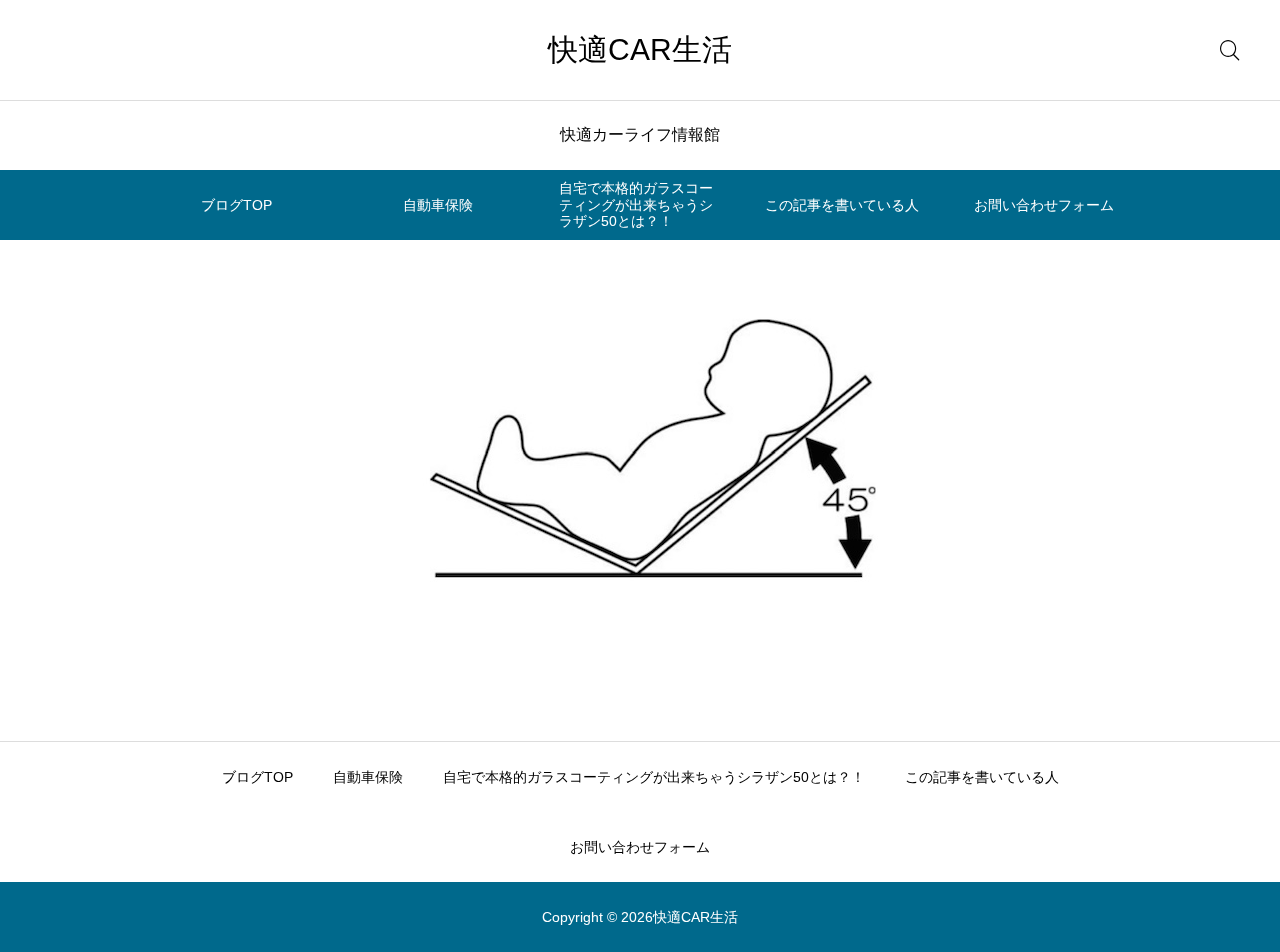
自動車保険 (438, 205)
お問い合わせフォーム (1044, 205)
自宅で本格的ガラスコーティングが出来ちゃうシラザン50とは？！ (636, 205)
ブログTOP (236, 205)
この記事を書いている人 (842, 205)
